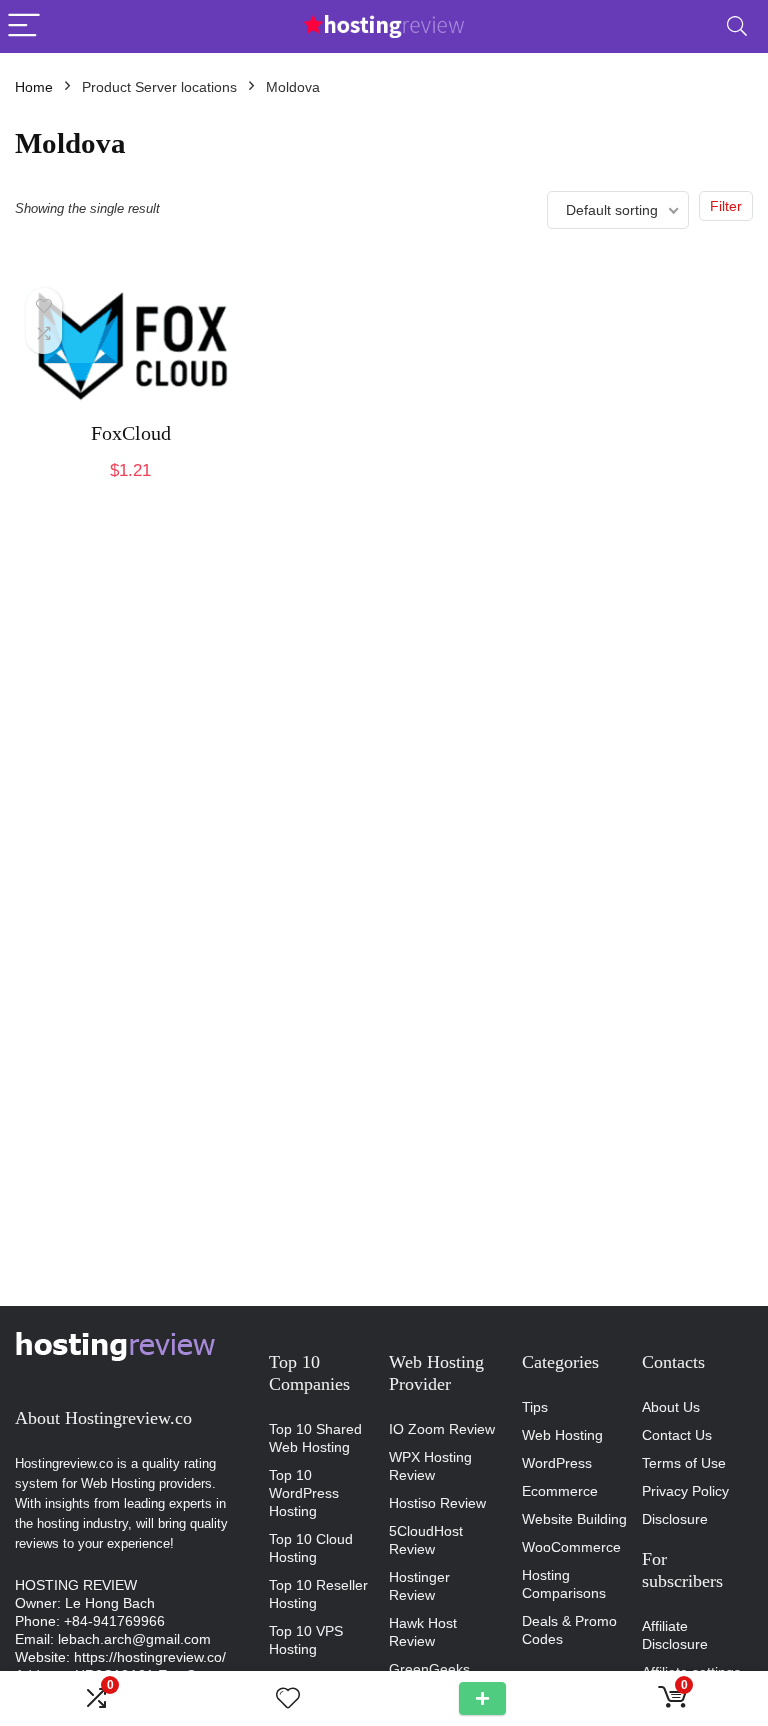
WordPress (557, 1463)
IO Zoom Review (442, 1429)
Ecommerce (560, 1491)
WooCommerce (571, 1547)
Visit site (131, 492)
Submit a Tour (482, 1698)
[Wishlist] (288, 1698)
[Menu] (24, 26)
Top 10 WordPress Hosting (304, 1493)
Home (34, 87)
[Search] (737, 26)
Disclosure (675, 1519)
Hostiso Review (437, 1503)
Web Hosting (562, 1435)
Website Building (574, 1519)
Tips (535, 1407)
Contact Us (677, 1435)
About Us (671, 1407)
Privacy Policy (685, 1491)
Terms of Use (684, 1463)
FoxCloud (131, 433)
